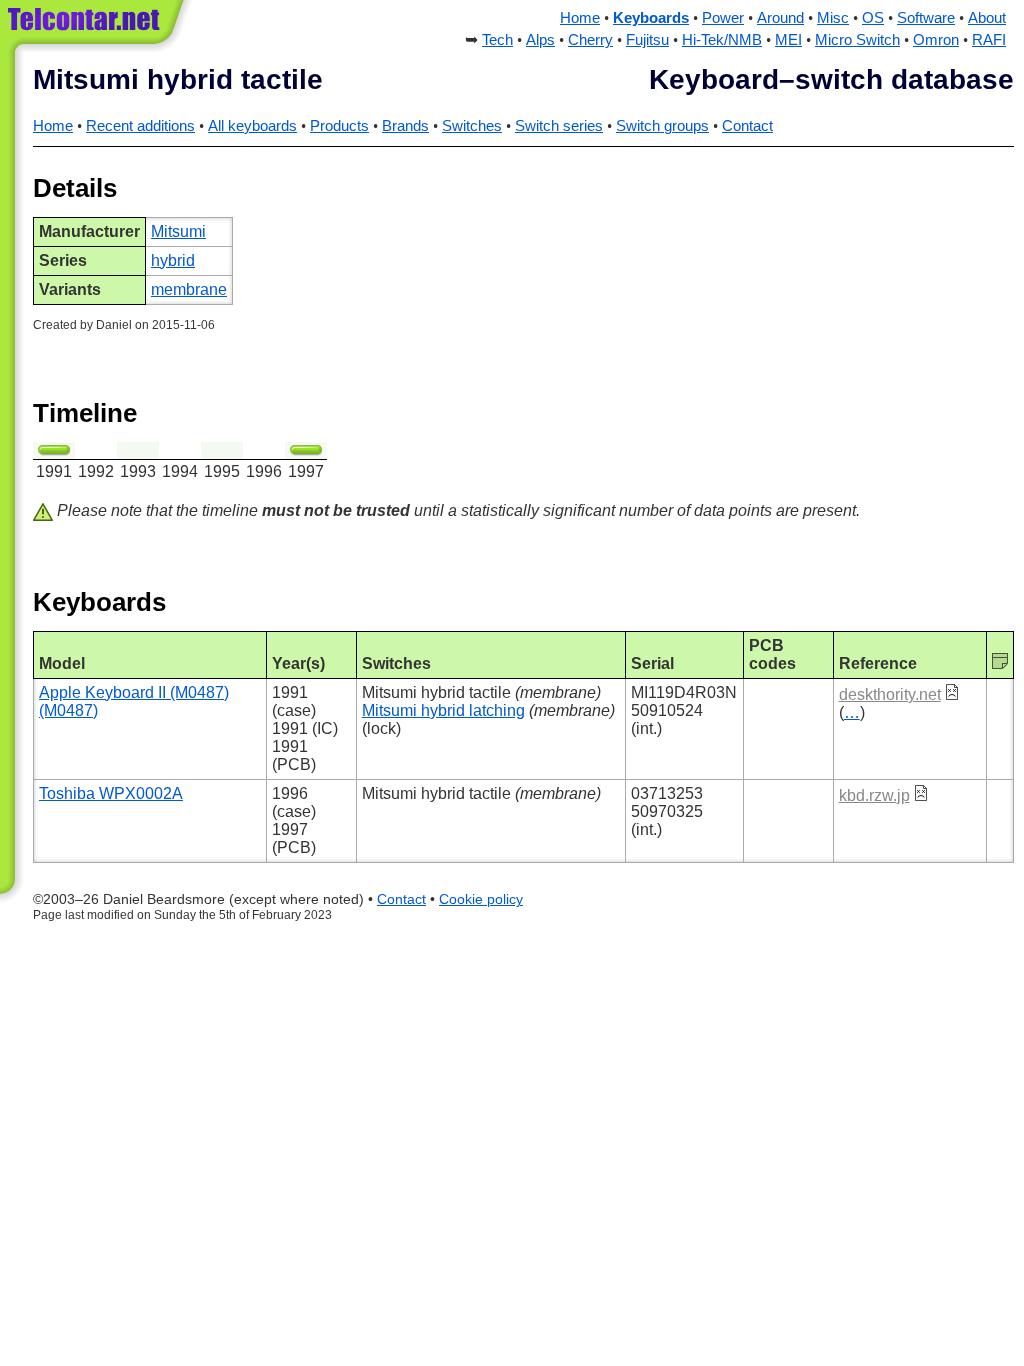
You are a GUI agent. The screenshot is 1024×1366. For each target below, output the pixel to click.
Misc (833, 18)
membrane (189, 289)
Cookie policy (481, 899)
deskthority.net (890, 694)
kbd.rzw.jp (874, 795)
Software (926, 18)
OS (873, 18)
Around (780, 18)
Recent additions (140, 126)
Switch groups (662, 126)
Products (339, 126)
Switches (472, 126)
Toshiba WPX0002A (111, 793)
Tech (497, 40)
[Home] (97, 29)
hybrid (173, 260)
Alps (540, 40)
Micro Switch (857, 40)
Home (580, 18)
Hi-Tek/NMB (722, 40)
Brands (405, 126)
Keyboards (651, 18)
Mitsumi (178, 231)
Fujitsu (647, 40)
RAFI (989, 40)
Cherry (590, 40)
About (987, 18)
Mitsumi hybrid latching (443, 710)
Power (723, 18)
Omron (936, 40)
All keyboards (252, 126)
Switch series (559, 126)
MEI (788, 40)
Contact (747, 126)
